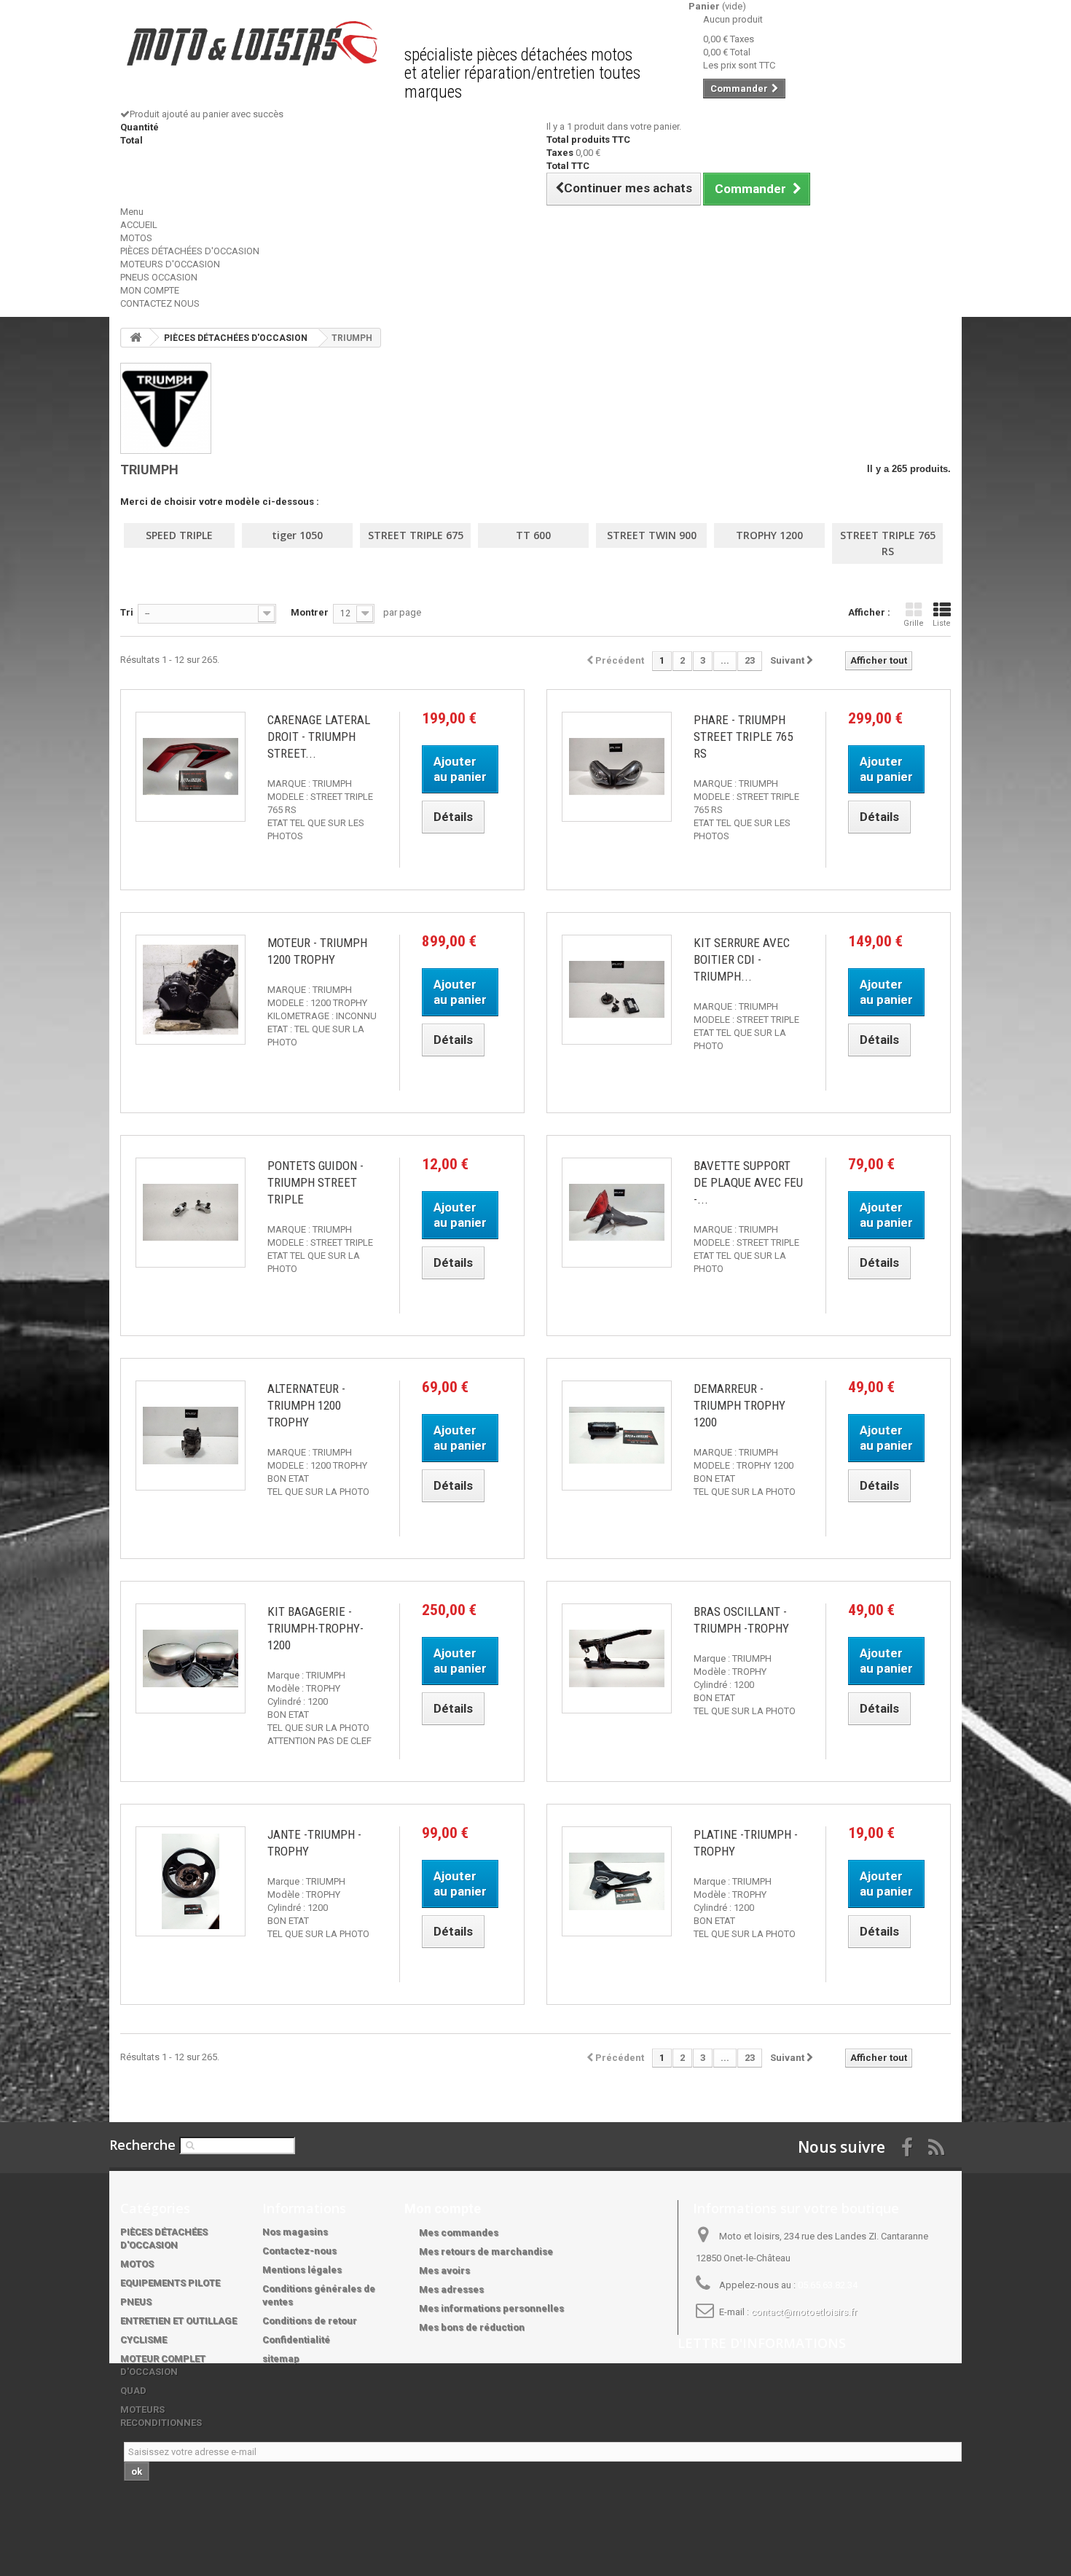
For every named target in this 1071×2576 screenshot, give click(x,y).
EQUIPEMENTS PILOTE (170, 2283)
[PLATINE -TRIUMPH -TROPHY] (617, 1881)
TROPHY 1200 (769, 535)
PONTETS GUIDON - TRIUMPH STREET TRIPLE (315, 1182)
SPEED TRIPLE (179, 535)
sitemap (281, 2359)
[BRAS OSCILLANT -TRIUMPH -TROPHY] (617, 1658)
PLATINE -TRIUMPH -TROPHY (746, 1843)
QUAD (133, 2391)
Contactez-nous (299, 2251)
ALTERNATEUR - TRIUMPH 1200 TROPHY (306, 1405)
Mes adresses (451, 2289)
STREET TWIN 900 (652, 535)
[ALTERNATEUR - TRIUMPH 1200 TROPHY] (191, 1436)
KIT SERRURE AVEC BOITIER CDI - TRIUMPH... (742, 959)
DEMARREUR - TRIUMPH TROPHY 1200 (739, 1405)
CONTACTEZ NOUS (160, 303)
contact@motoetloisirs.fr (804, 2312)
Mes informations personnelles (491, 2308)
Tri (127, 612)
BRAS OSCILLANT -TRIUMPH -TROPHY (741, 1620)
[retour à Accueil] (136, 338)
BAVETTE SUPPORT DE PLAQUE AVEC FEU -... (748, 1182)
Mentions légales (302, 2270)
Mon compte (443, 2208)
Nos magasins (295, 2232)
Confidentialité (296, 2340)
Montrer (310, 612)
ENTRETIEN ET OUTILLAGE (178, 2321)
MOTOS (136, 238)
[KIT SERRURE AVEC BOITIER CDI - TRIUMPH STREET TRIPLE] (617, 990)
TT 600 (533, 535)
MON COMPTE (150, 290)
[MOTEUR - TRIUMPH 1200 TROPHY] (191, 990)
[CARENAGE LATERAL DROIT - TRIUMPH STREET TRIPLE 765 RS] (191, 767)
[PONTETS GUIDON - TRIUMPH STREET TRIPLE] (191, 1213)
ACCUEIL (139, 225)
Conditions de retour (310, 2321)
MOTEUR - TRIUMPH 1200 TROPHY (317, 951)
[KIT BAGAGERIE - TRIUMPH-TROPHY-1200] (191, 1658)
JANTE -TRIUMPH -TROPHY (314, 1843)
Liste (942, 623)
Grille (914, 623)
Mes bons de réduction (472, 2327)
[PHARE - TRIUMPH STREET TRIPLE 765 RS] (617, 767)
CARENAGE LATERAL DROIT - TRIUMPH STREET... (319, 737)
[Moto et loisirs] (251, 43)
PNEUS (136, 2302)
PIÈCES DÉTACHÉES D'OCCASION (190, 251)
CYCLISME (144, 2340)
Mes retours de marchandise (486, 2251)
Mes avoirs (444, 2270)
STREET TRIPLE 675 (416, 535)
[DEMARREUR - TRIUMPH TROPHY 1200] (617, 1436)
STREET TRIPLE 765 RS (888, 543)
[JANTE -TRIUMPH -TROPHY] (191, 1881)
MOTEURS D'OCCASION (170, 264)
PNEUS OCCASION (159, 277)
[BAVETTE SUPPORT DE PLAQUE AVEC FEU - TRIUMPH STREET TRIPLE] (617, 1213)
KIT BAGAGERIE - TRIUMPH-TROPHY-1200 (315, 1628)
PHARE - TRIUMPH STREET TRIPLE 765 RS (743, 737)
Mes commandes (459, 2233)
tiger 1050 (297, 535)
